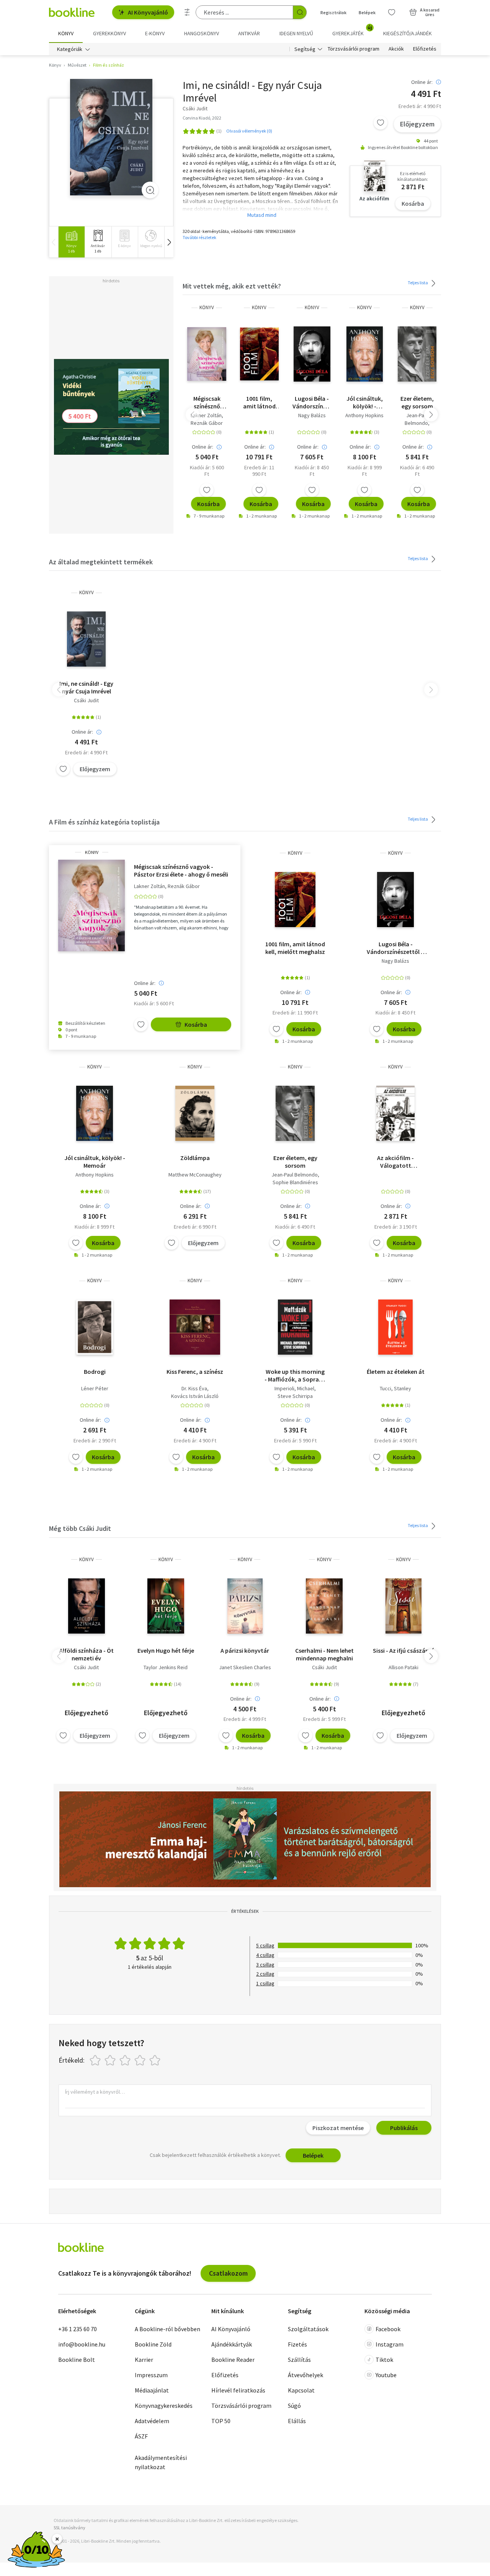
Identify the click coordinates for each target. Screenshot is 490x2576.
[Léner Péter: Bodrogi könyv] (95, 1327)
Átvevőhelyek (305, 2375)
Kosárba (413, 203)
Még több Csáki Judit (80, 1528)
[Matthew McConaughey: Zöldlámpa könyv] (195, 1113)
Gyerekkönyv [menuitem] (109, 33)
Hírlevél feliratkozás (238, 2390)
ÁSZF (141, 2436)
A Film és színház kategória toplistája (104, 822)
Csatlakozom (228, 2273)
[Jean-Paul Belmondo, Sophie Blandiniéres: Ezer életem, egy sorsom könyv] (417, 354)
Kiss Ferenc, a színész (195, 1372)
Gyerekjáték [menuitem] (352, 31)
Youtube (386, 2375)
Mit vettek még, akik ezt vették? (232, 286)
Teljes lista (418, 283)
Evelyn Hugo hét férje (166, 1650)
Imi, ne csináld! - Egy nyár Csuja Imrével (86, 687)
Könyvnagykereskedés (164, 2406)
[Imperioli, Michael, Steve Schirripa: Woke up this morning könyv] (295, 1327)
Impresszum (151, 2375)
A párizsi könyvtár (245, 1650)
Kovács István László (195, 1396)
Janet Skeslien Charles (245, 1667)
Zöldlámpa (195, 1158)
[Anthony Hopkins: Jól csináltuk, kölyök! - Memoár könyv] (365, 354)
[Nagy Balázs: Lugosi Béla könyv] (312, 354)
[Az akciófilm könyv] (395, 1113)
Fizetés (297, 2344)
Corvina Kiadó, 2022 (202, 118)
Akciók (396, 49)
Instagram (390, 2344)
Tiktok (384, 2360)
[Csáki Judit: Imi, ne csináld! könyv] (111, 137)
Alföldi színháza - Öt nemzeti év (87, 1654)
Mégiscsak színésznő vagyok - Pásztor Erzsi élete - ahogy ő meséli (207, 402)
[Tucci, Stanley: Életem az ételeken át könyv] (395, 1327)
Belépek (367, 12)
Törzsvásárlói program (354, 49)
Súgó (294, 2406)
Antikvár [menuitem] (249, 33)
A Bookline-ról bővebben (167, 2329)
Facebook (388, 2329)
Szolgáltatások (308, 2329)
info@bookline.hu (82, 2344)
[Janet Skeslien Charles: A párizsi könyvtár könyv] (245, 1606)
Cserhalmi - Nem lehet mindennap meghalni (324, 1654)
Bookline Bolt (77, 2360)
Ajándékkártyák (232, 2344)
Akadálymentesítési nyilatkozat (161, 2462)
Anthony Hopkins (364, 415)
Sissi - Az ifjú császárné (403, 1650)
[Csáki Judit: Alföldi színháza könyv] (87, 1606)
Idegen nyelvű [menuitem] (296, 33)
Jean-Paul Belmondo (416, 419)
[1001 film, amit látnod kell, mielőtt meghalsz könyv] (259, 354)
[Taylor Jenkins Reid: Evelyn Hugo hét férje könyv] (166, 1606)
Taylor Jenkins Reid (166, 1667)
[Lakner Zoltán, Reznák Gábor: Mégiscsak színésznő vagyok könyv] (207, 354)
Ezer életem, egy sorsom (417, 402)
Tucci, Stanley (395, 1388)
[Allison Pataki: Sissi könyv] (403, 1606)
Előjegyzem (417, 124)
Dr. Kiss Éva (194, 1388)
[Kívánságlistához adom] (381, 123)
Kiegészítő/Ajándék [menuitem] (408, 33)
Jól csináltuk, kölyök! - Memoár (365, 402)
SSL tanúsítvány (69, 2528)
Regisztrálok (333, 12)
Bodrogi (95, 1372)
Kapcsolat (301, 2390)
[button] (169, 242)
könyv (207, 307)
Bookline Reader (233, 2360)
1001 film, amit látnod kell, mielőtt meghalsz (259, 402)
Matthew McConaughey (195, 1175)
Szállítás (299, 2360)
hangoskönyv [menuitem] (202, 33)
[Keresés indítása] (300, 12)
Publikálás (404, 2128)
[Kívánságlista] (392, 12)
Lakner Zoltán (206, 415)
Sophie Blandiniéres (295, 1182)
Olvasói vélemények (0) (249, 131)
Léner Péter (95, 1388)
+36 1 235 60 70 (78, 2329)
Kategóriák (70, 49)
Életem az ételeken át (396, 1372)
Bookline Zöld (153, 2344)
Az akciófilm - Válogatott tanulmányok (395, 1162)
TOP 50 (221, 2421)
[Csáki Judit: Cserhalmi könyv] (324, 1606)
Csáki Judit (86, 700)
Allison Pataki (403, 1667)
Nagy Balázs (312, 415)
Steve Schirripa (295, 1396)
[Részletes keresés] (187, 12)
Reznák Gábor (207, 423)
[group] (71, 242)
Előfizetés (425, 49)
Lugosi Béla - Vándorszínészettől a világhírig (312, 402)
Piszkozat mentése (338, 2128)
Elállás (297, 2421)
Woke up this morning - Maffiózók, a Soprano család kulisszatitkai (295, 1375)
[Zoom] (150, 190)
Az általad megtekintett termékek (101, 562)
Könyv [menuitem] (66, 33)
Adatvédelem (152, 2421)
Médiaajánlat (152, 2390)
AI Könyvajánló (148, 12)
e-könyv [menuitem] (155, 33)
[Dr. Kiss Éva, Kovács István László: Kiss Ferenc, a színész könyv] (195, 1327)
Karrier (144, 2360)
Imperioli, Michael (294, 1388)
